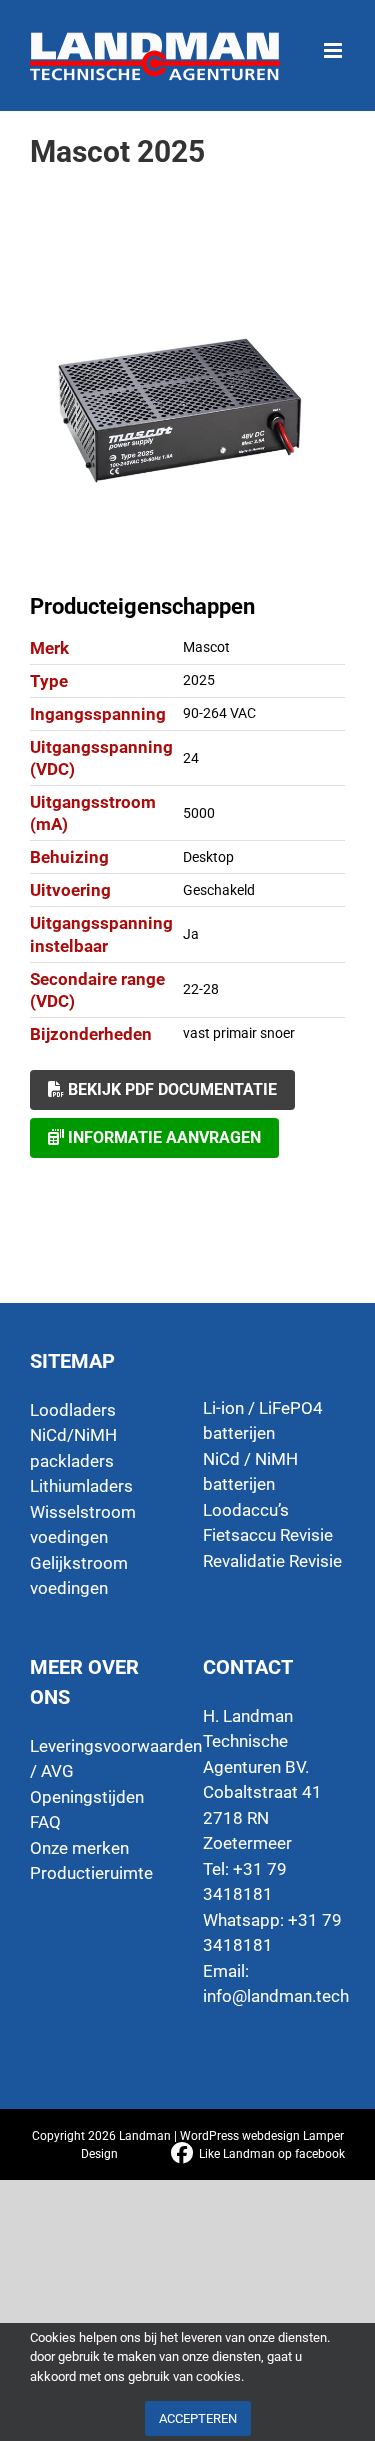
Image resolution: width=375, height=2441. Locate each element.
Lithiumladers (81, 1486)
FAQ (45, 1822)
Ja (191, 934)
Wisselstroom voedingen (83, 1525)
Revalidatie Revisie (272, 1561)
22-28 (201, 989)
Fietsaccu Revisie (268, 1535)
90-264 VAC (219, 713)
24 (191, 758)
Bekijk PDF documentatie (170, 1089)
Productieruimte (91, 1873)
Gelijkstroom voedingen (79, 1576)
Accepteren (198, 2418)
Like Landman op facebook (272, 2154)
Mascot (206, 647)
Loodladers (73, 1410)
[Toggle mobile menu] (334, 40)
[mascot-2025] (187, 415)
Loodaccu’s (246, 1510)
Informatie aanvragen (162, 1137)
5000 (199, 813)
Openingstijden (87, 1797)
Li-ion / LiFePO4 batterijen (263, 1421)
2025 (199, 680)
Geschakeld (219, 890)
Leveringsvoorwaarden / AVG (101, 1759)
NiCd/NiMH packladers (73, 1448)
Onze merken (79, 1848)
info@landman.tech (276, 1996)
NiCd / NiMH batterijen (250, 1472)
